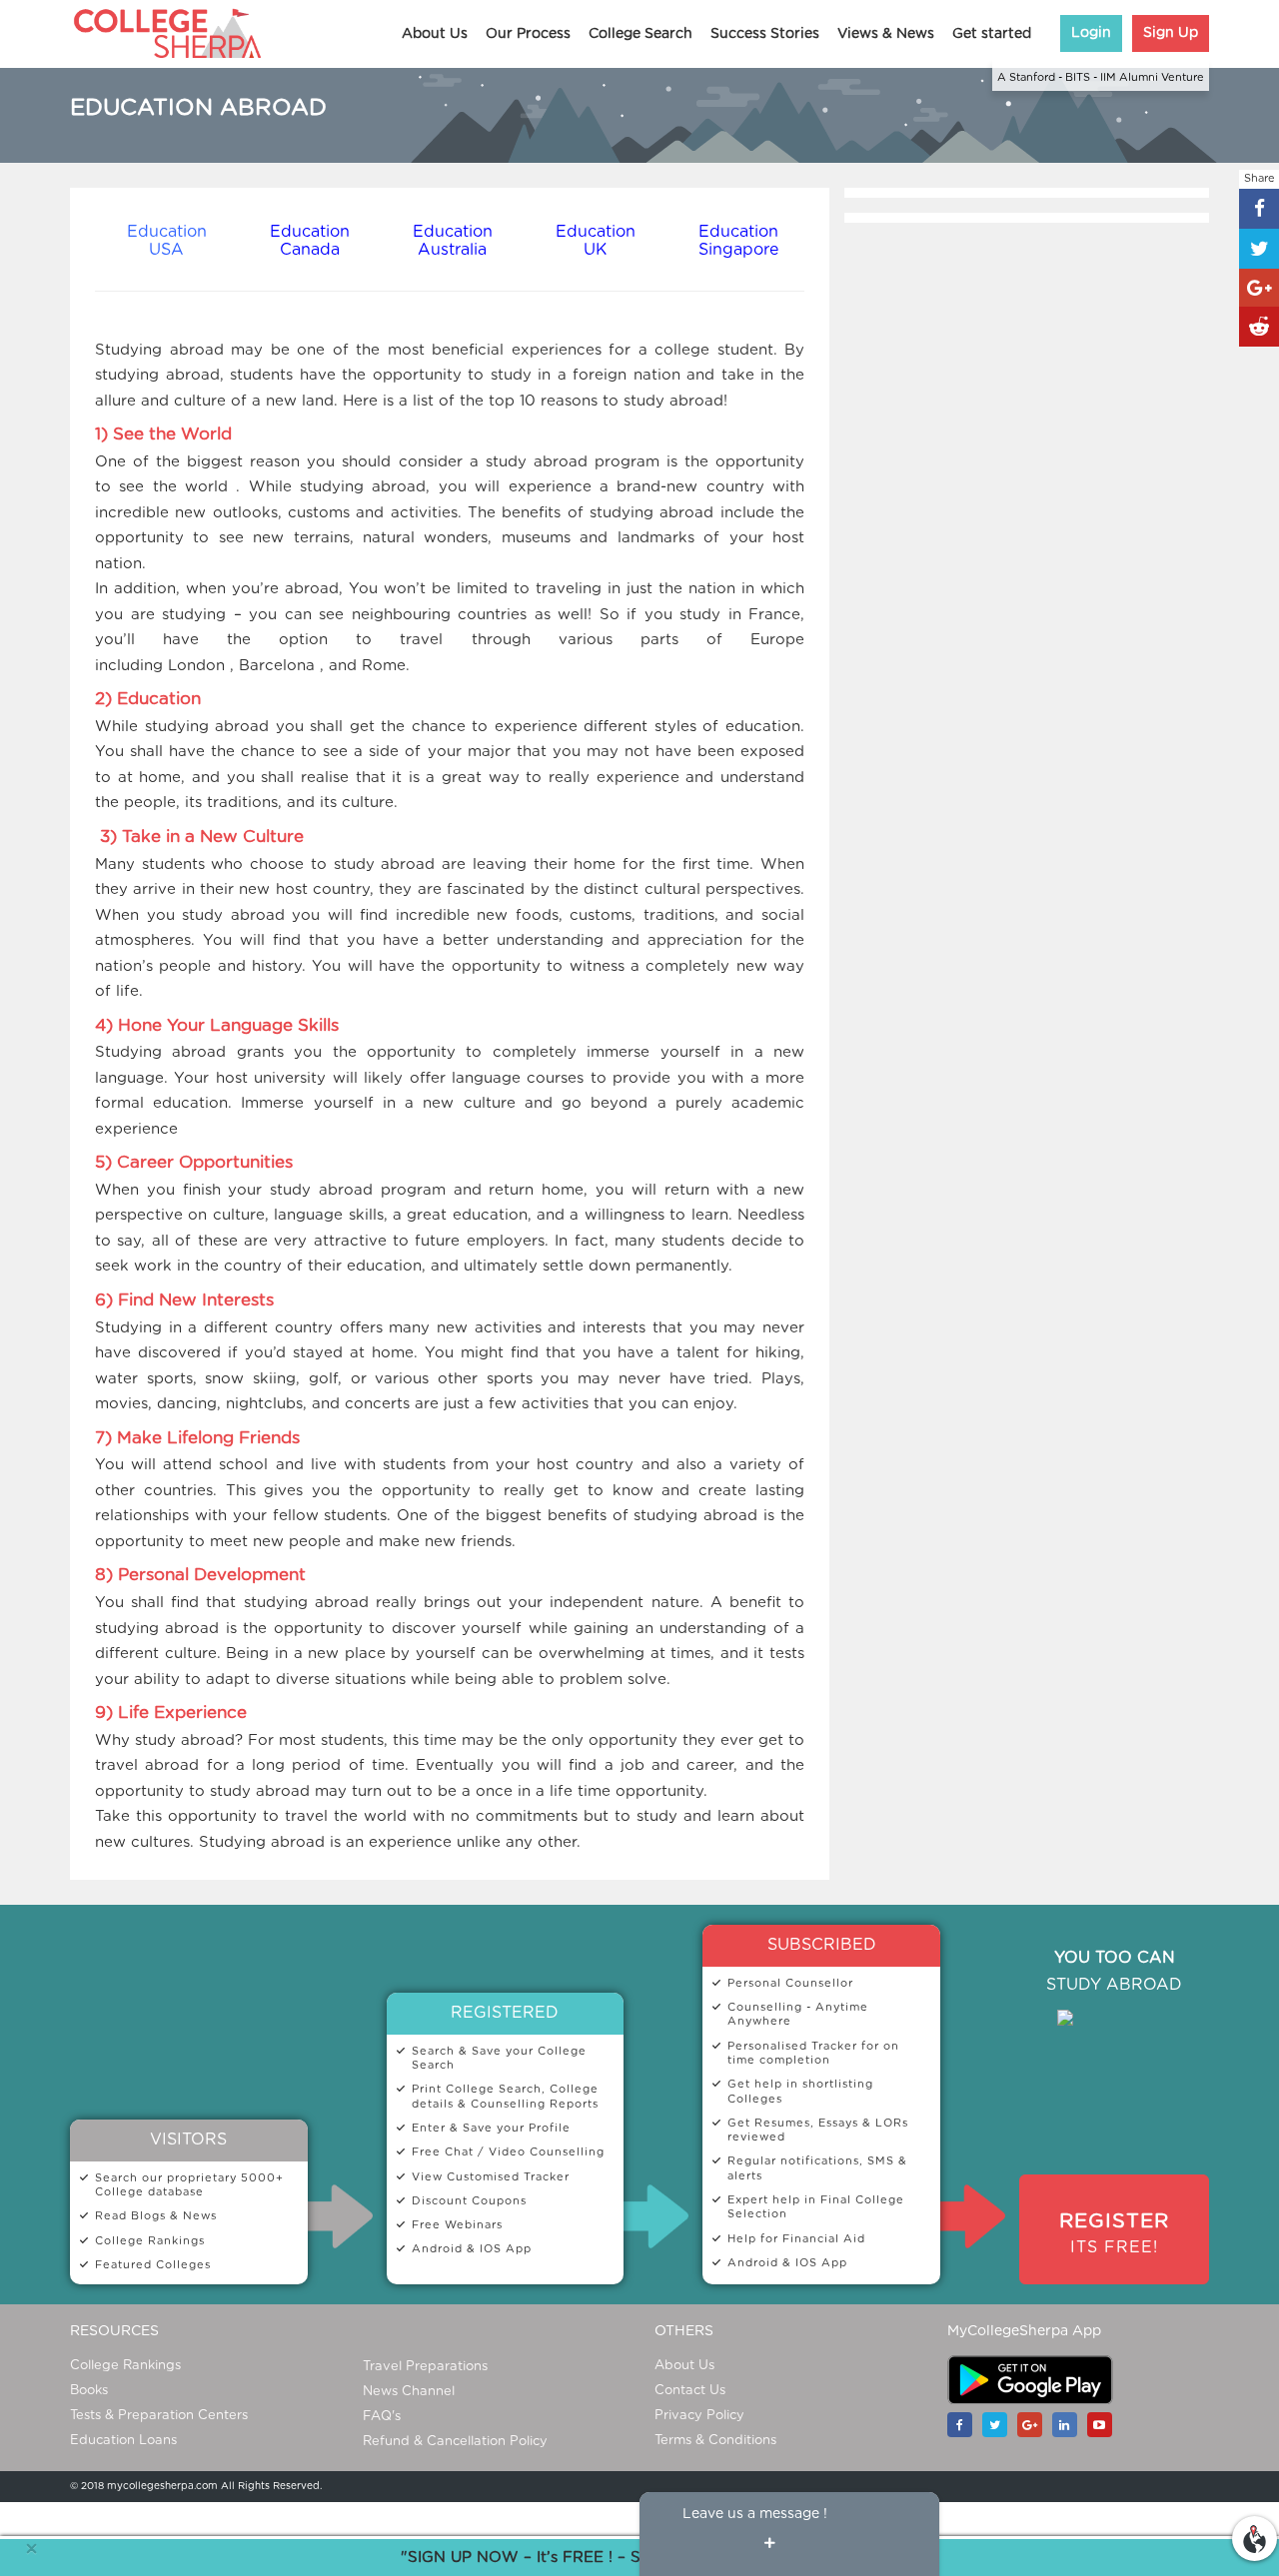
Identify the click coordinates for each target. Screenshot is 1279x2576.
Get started (992, 34)
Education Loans (123, 2441)
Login (1091, 33)
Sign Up (1171, 33)
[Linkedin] (1070, 2425)
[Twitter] (1000, 2425)
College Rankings (125, 2366)
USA (166, 250)
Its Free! (1114, 2233)
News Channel (409, 2392)
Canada (310, 250)
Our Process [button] (528, 34)
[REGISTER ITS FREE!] (1114, 2204)
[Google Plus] (1035, 2425)
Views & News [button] (886, 34)
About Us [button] (435, 34)
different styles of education (692, 727)
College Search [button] (640, 34)
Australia (452, 250)
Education (167, 232)
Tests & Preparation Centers (159, 2416)
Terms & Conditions (715, 2441)
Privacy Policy (699, 2416)
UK (595, 250)
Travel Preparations (425, 2367)
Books (89, 2391)
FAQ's (382, 2417)
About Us (684, 2366)
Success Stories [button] (765, 34)
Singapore (738, 250)
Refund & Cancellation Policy (455, 2442)
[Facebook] (965, 2425)
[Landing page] (1255, 2535)
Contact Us (690, 2391)
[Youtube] (1105, 2425)
